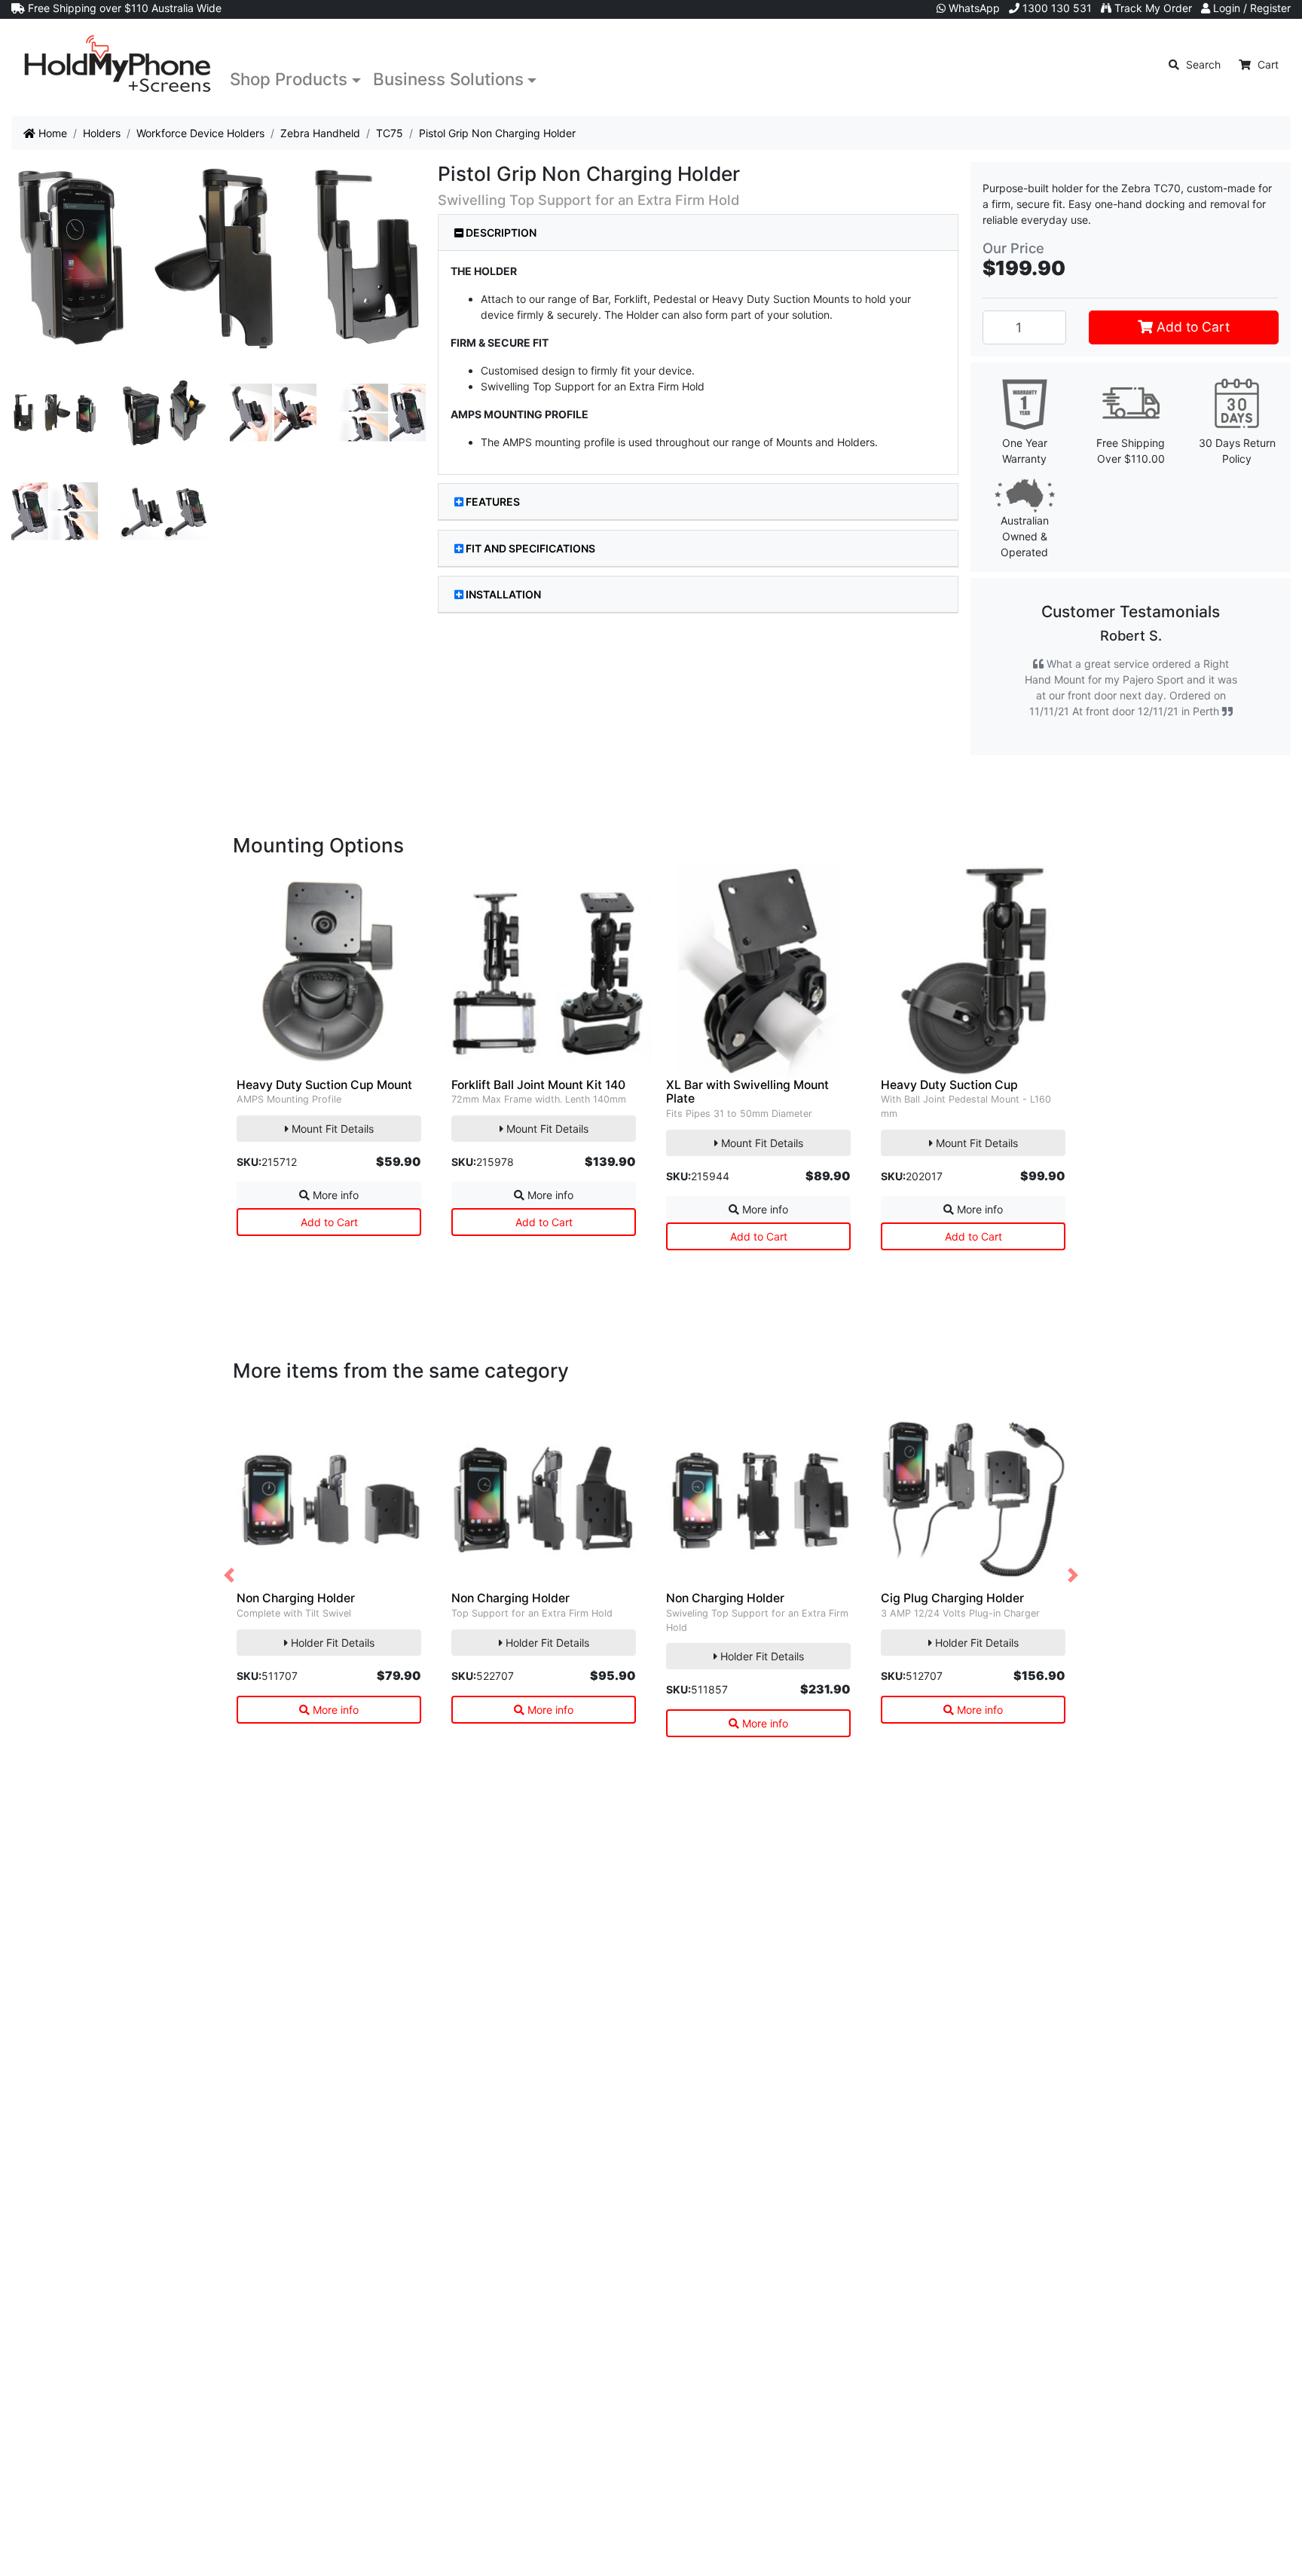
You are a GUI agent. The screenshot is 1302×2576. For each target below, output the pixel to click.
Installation (503, 594)
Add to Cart (1191, 327)
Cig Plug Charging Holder (952, 1630)
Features (493, 502)
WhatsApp (973, 8)
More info (334, 1227)
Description (500, 233)
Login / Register (1250, 8)
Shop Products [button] (289, 79)
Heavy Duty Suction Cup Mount (324, 1117)
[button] (229, 1607)
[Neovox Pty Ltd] (118, 64)
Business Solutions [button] (448, 79)
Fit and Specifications (530, 548)
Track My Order (1152, 8)
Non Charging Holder (296, 1630)
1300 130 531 (1056, 8)
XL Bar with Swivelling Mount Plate (747, 1124)
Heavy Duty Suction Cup (949, 1117)
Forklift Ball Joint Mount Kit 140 (538, 1117)
